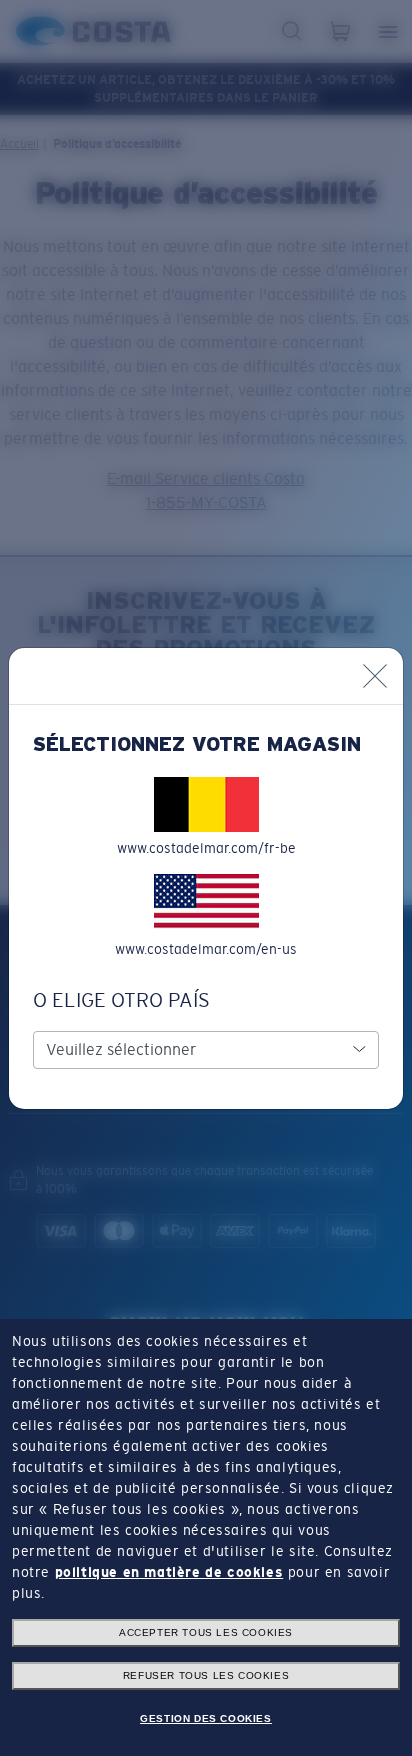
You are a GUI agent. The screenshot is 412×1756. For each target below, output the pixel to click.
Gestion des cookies (205, 1718)
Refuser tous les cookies (206, 1675)
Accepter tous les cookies (206, 1632)
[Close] (375, 676)
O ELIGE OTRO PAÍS (121, 1000)
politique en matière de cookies (169, 1572)
